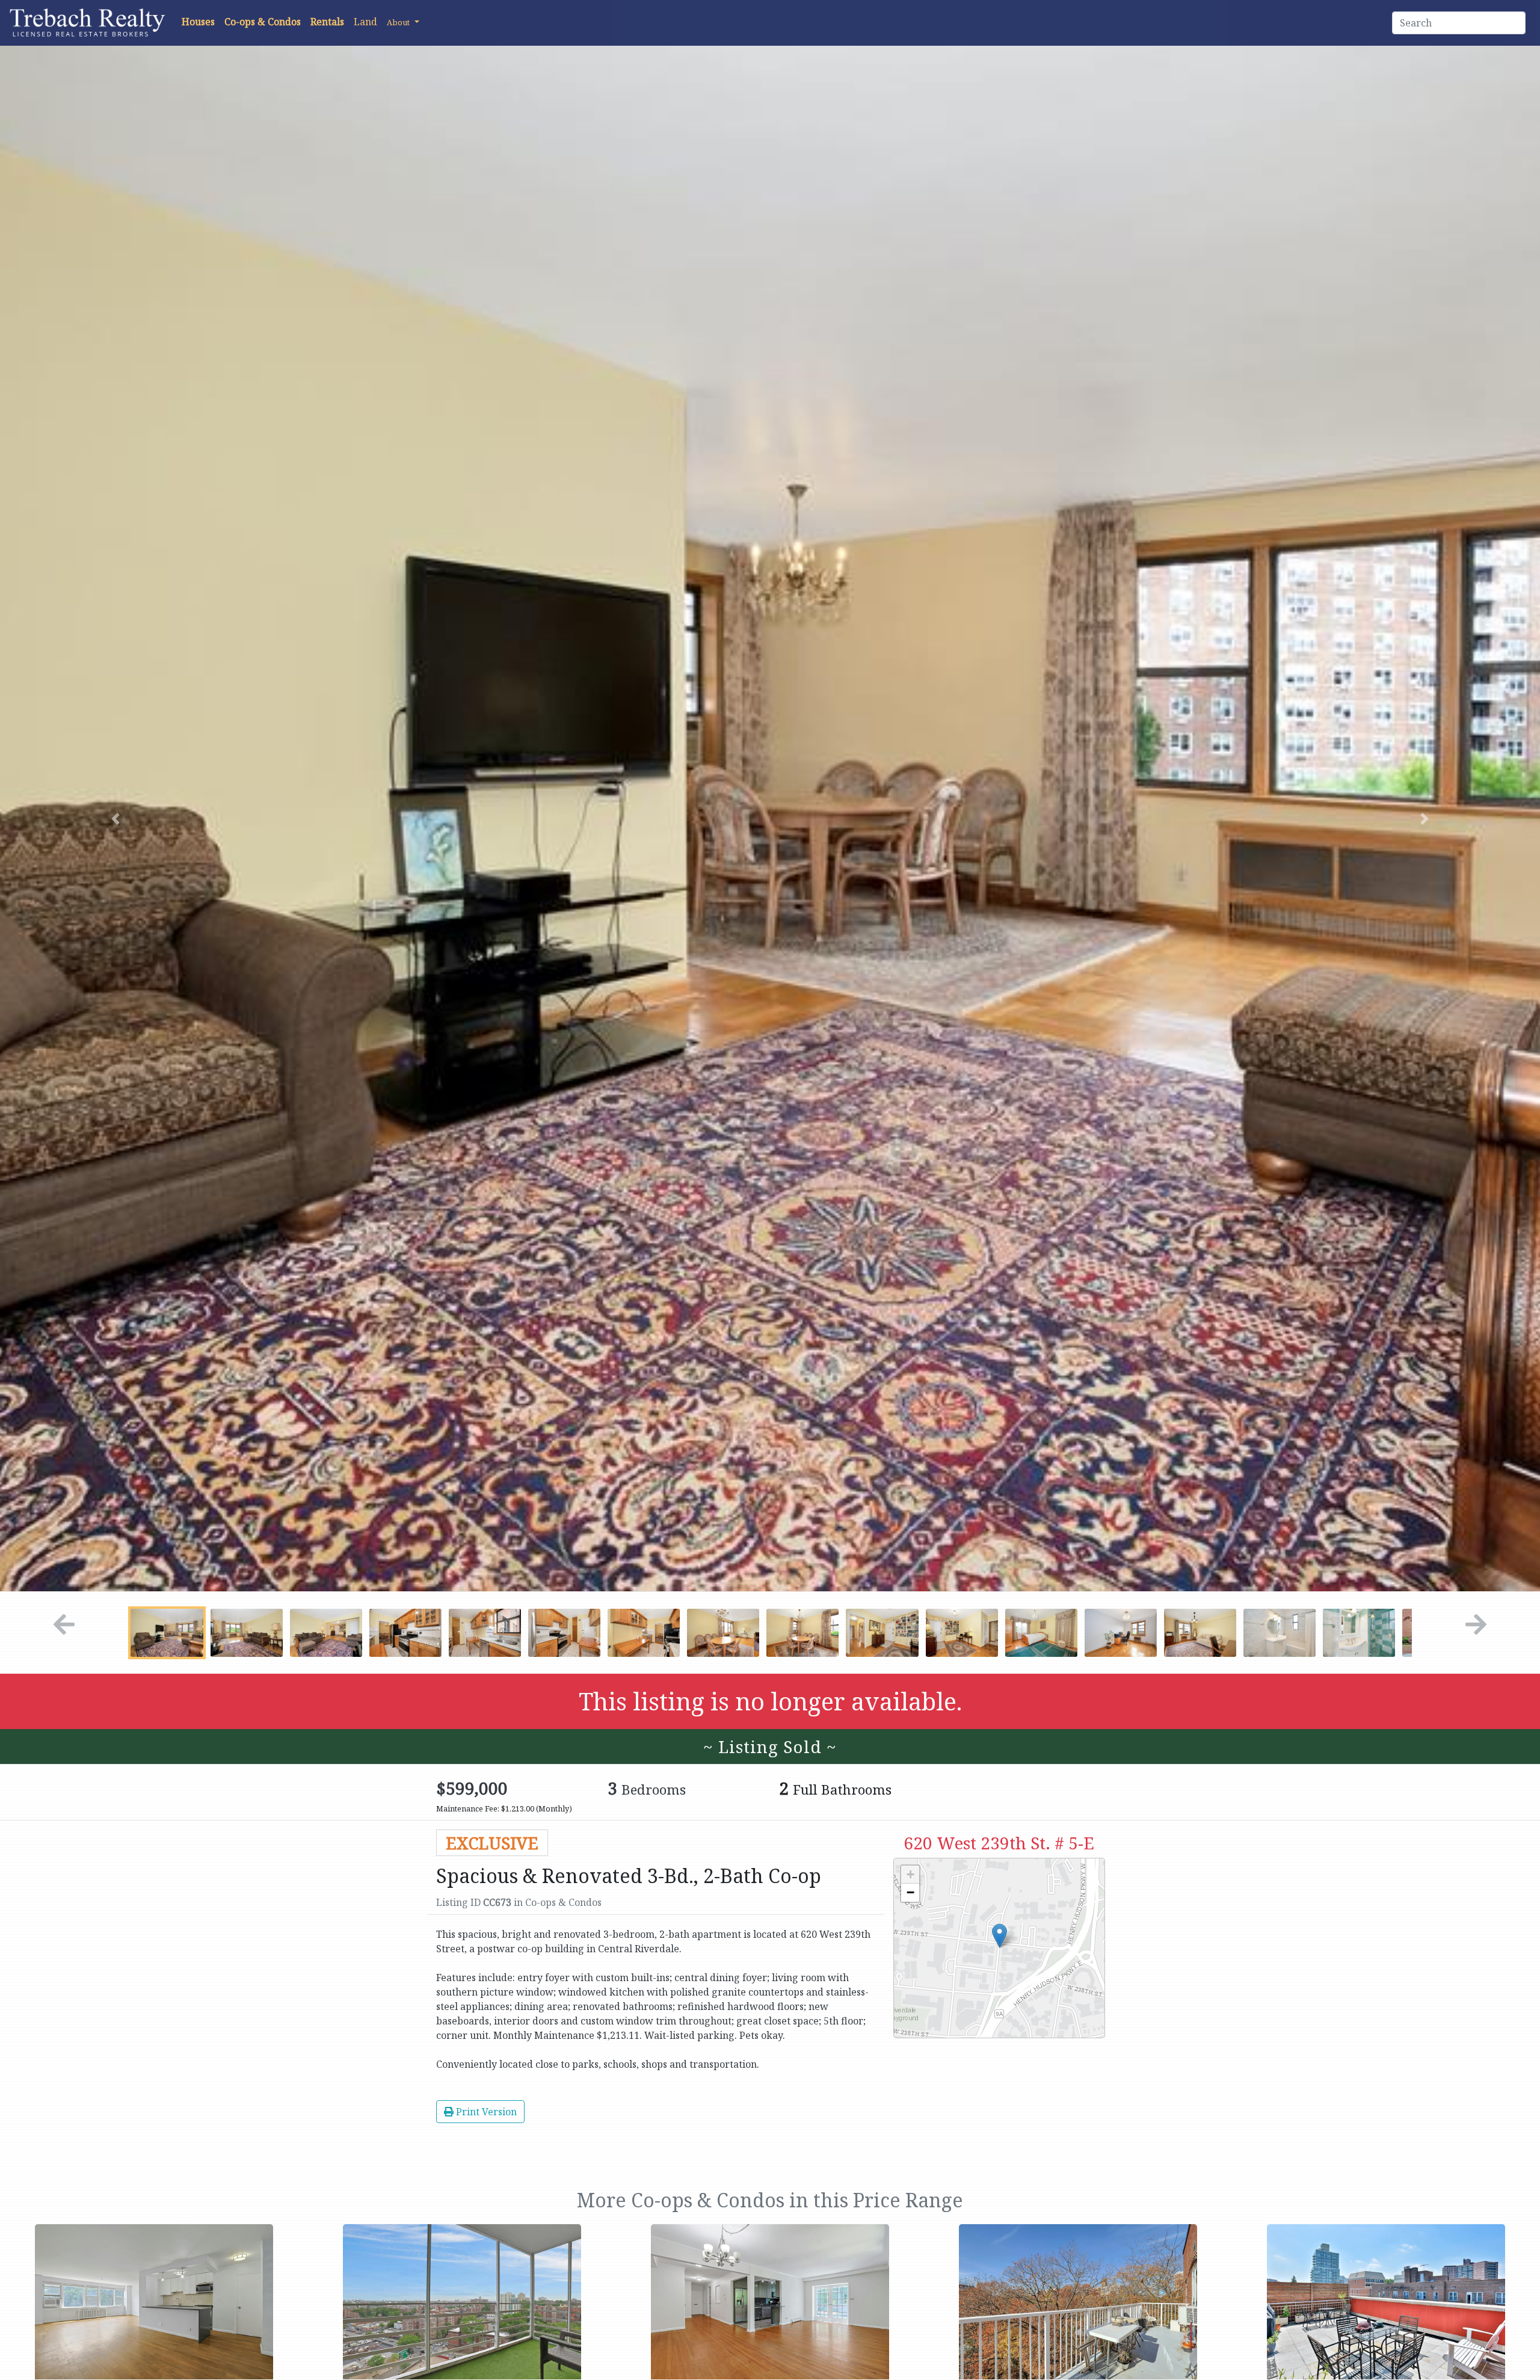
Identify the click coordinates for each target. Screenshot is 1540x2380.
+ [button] (910, 1874)
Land (365, 22)
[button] (403, 22)
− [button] (910, 1892)
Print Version (485, 2112)
